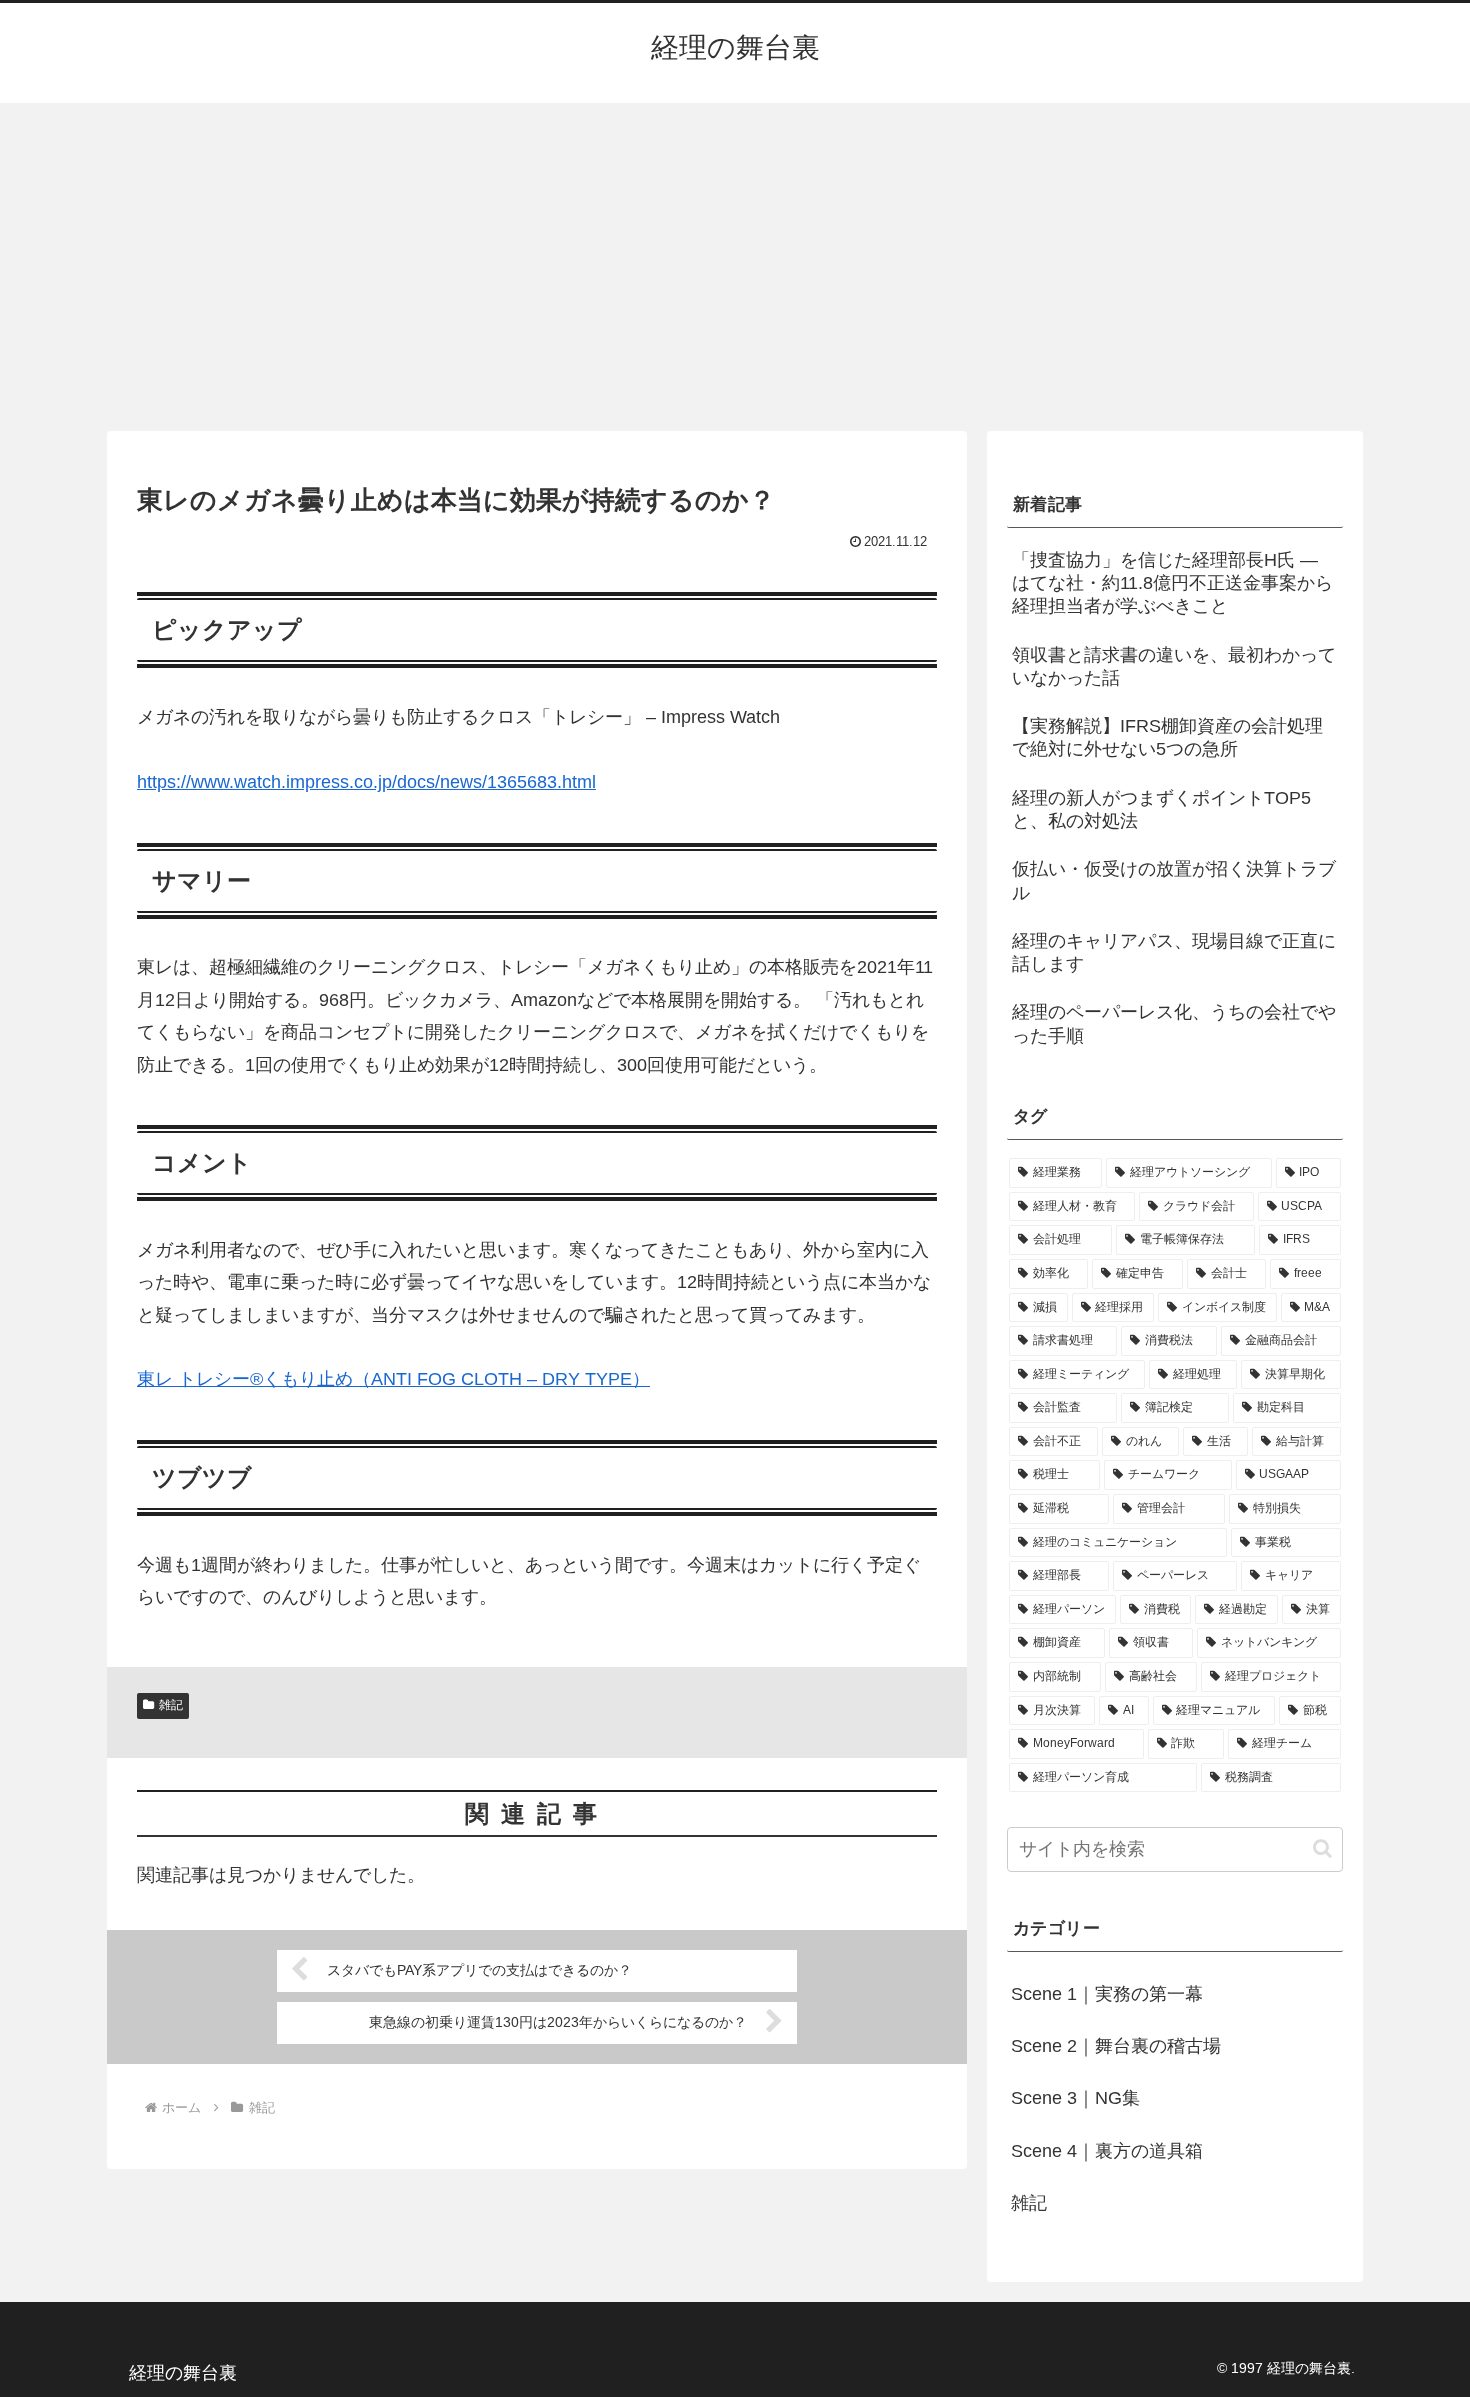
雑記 (171, 1705)
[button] (1322, 1848)
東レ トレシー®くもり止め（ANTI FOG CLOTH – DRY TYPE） (393, 1379)
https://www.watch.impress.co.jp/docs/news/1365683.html (366, 782)
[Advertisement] (735, 267)
